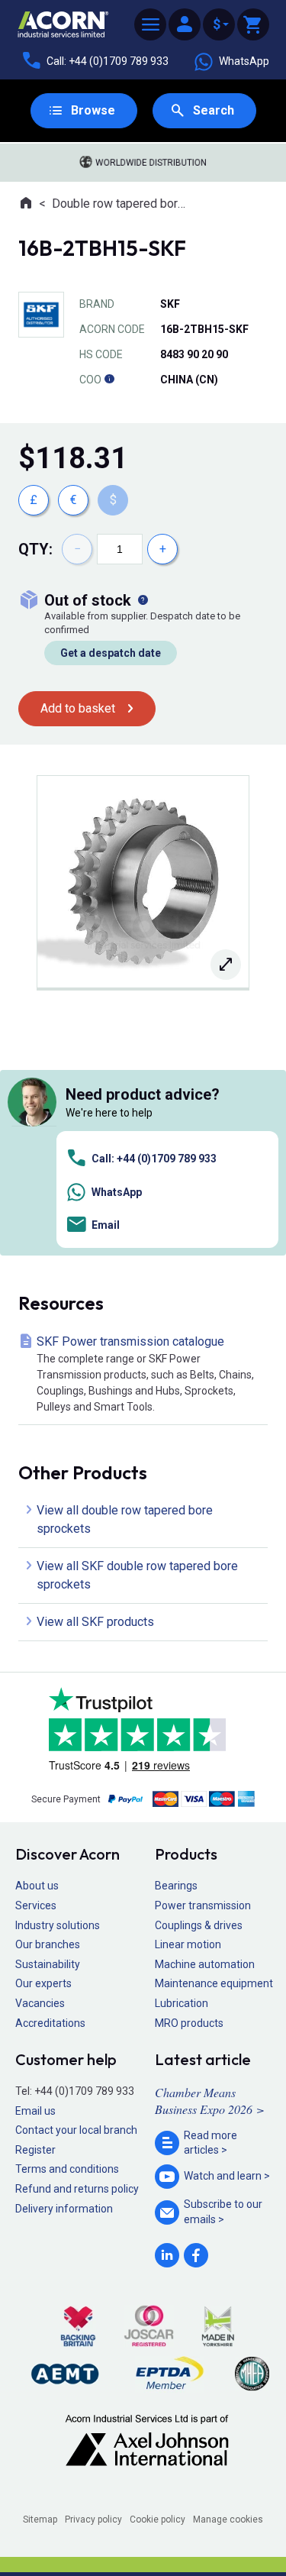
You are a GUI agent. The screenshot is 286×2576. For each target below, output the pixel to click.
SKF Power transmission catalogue (145, 1374)
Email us (35, 2111)
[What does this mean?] (143, 600)
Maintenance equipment (214, 1983)
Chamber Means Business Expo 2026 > (210, 2101)
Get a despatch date (111, 653)
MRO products (189, 2023)
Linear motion (188, 1944)
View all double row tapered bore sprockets (125, 1519)
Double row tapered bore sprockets (122, 204)
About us (37, 1886)
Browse (93, 110)
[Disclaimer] (109, 380)
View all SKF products (95, 1622)
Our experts (43, 1983)
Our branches (48, 1944)
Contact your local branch (76, 2130)
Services (36, 1905)
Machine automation (205, 1964)
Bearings (176, 1886)
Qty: (35, 549)
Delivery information (64, 2209)
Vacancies (40, 2003)
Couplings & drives (199, 1925)
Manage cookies (228, 2519)
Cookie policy (157, 2519)
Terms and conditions (67, 2169)
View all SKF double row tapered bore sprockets (137, 1575)
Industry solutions (58, 1925)
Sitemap (40, 2519)
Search (214, 110)
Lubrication (182, 2003)
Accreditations (50, 2023)
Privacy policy (93, 2519)
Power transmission (203, 1905)
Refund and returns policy (77, 2189)
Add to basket (78, 708)
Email (106, 1225)
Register (35, 2150)
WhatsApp (244, 61)
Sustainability (48, 1964)
